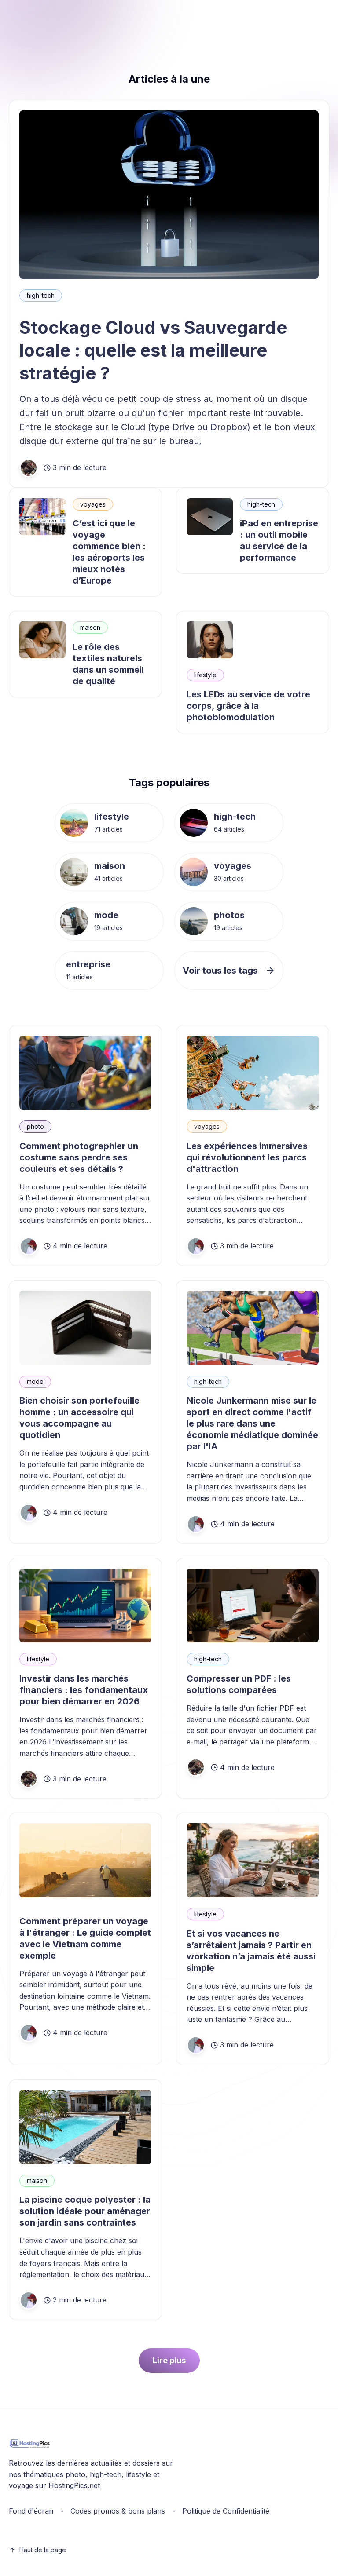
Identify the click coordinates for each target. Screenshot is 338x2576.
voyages (93, 504)
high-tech (41, 295)
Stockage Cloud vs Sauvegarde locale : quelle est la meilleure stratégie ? (153, 350)
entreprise (88, 964)
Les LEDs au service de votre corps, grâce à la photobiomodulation (248, 706)
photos (229, 915)
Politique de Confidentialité (226, 2511)
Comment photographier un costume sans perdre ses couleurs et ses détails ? (79, 1157)
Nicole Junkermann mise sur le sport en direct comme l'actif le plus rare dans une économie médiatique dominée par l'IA (252, 1423)
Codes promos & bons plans (118, 2511)
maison (90, 627)
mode (106, 915)
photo (35, 1126)
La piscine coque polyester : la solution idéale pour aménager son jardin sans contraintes (85, 2211)
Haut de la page (43, 2550)
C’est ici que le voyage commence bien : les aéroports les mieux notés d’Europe (109, 552)
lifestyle (205, 675)
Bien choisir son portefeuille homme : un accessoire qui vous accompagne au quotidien (79, 1418)
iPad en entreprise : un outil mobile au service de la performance (279, 540)
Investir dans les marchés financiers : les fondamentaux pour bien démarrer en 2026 (84, 1690)
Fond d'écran (31, 2511)
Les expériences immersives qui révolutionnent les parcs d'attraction (247, 1157)
